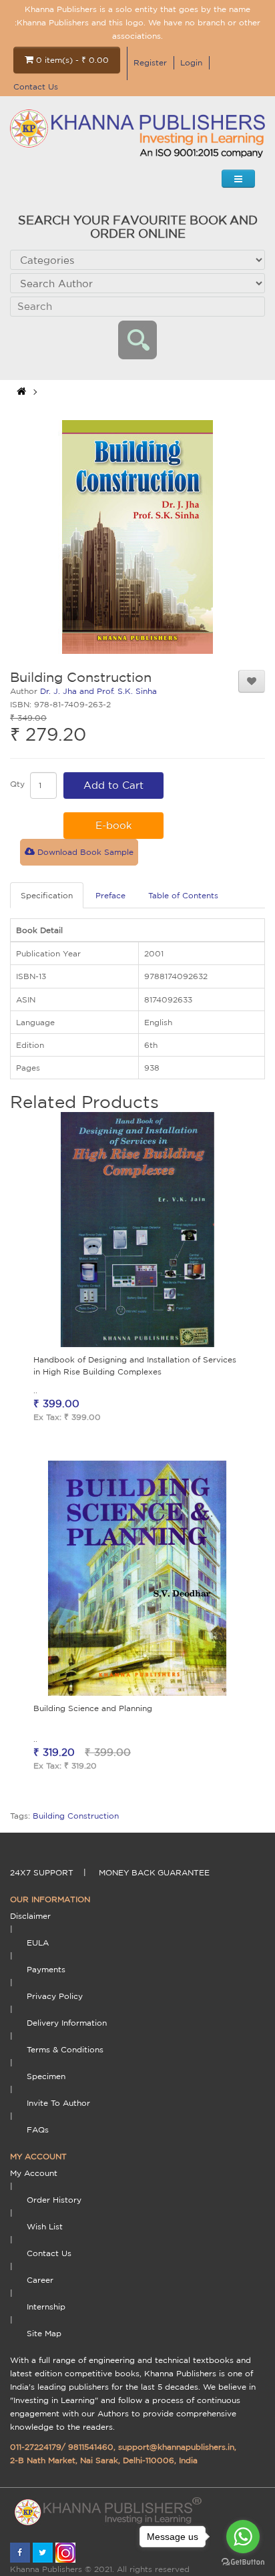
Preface (110, 895)
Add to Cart (113, 785)
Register (150, 62)
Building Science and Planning (93, 1708)
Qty (17, 784)
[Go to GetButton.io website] (243, 2562)
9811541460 (91, 2447)
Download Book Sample (84, 852)
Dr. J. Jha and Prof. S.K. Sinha (98, 691)
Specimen (46, 2076)
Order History (54, 2200)
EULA (38, 1943)
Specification (47, 895)
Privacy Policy (55, 1996)
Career (40, 2280)
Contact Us (36, 86)
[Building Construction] (137, 537)
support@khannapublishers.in (176, 2447)
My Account (34, 2173)
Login (191, 62)
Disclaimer (30, 1916)
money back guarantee (154, 1872)
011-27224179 (36, 2447)
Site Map (44, 2333)
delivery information (67, 2023)
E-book (114, 825)
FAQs (38, 2130)
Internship (46, 2307)
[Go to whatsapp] (243, 2537)
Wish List (45, 2226)
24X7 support (42, 1872)
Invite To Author (58, 2103)
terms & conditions (65, 2049)
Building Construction (76, 1816)
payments (46, 1969)
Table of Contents (183, 895)
